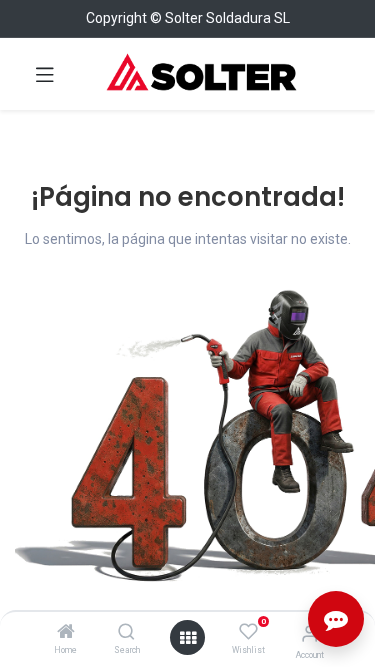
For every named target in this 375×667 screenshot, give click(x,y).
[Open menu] (188, 638)
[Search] (126, 633)
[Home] (66, 633)
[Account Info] (309, 633)
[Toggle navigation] (45, 74)
